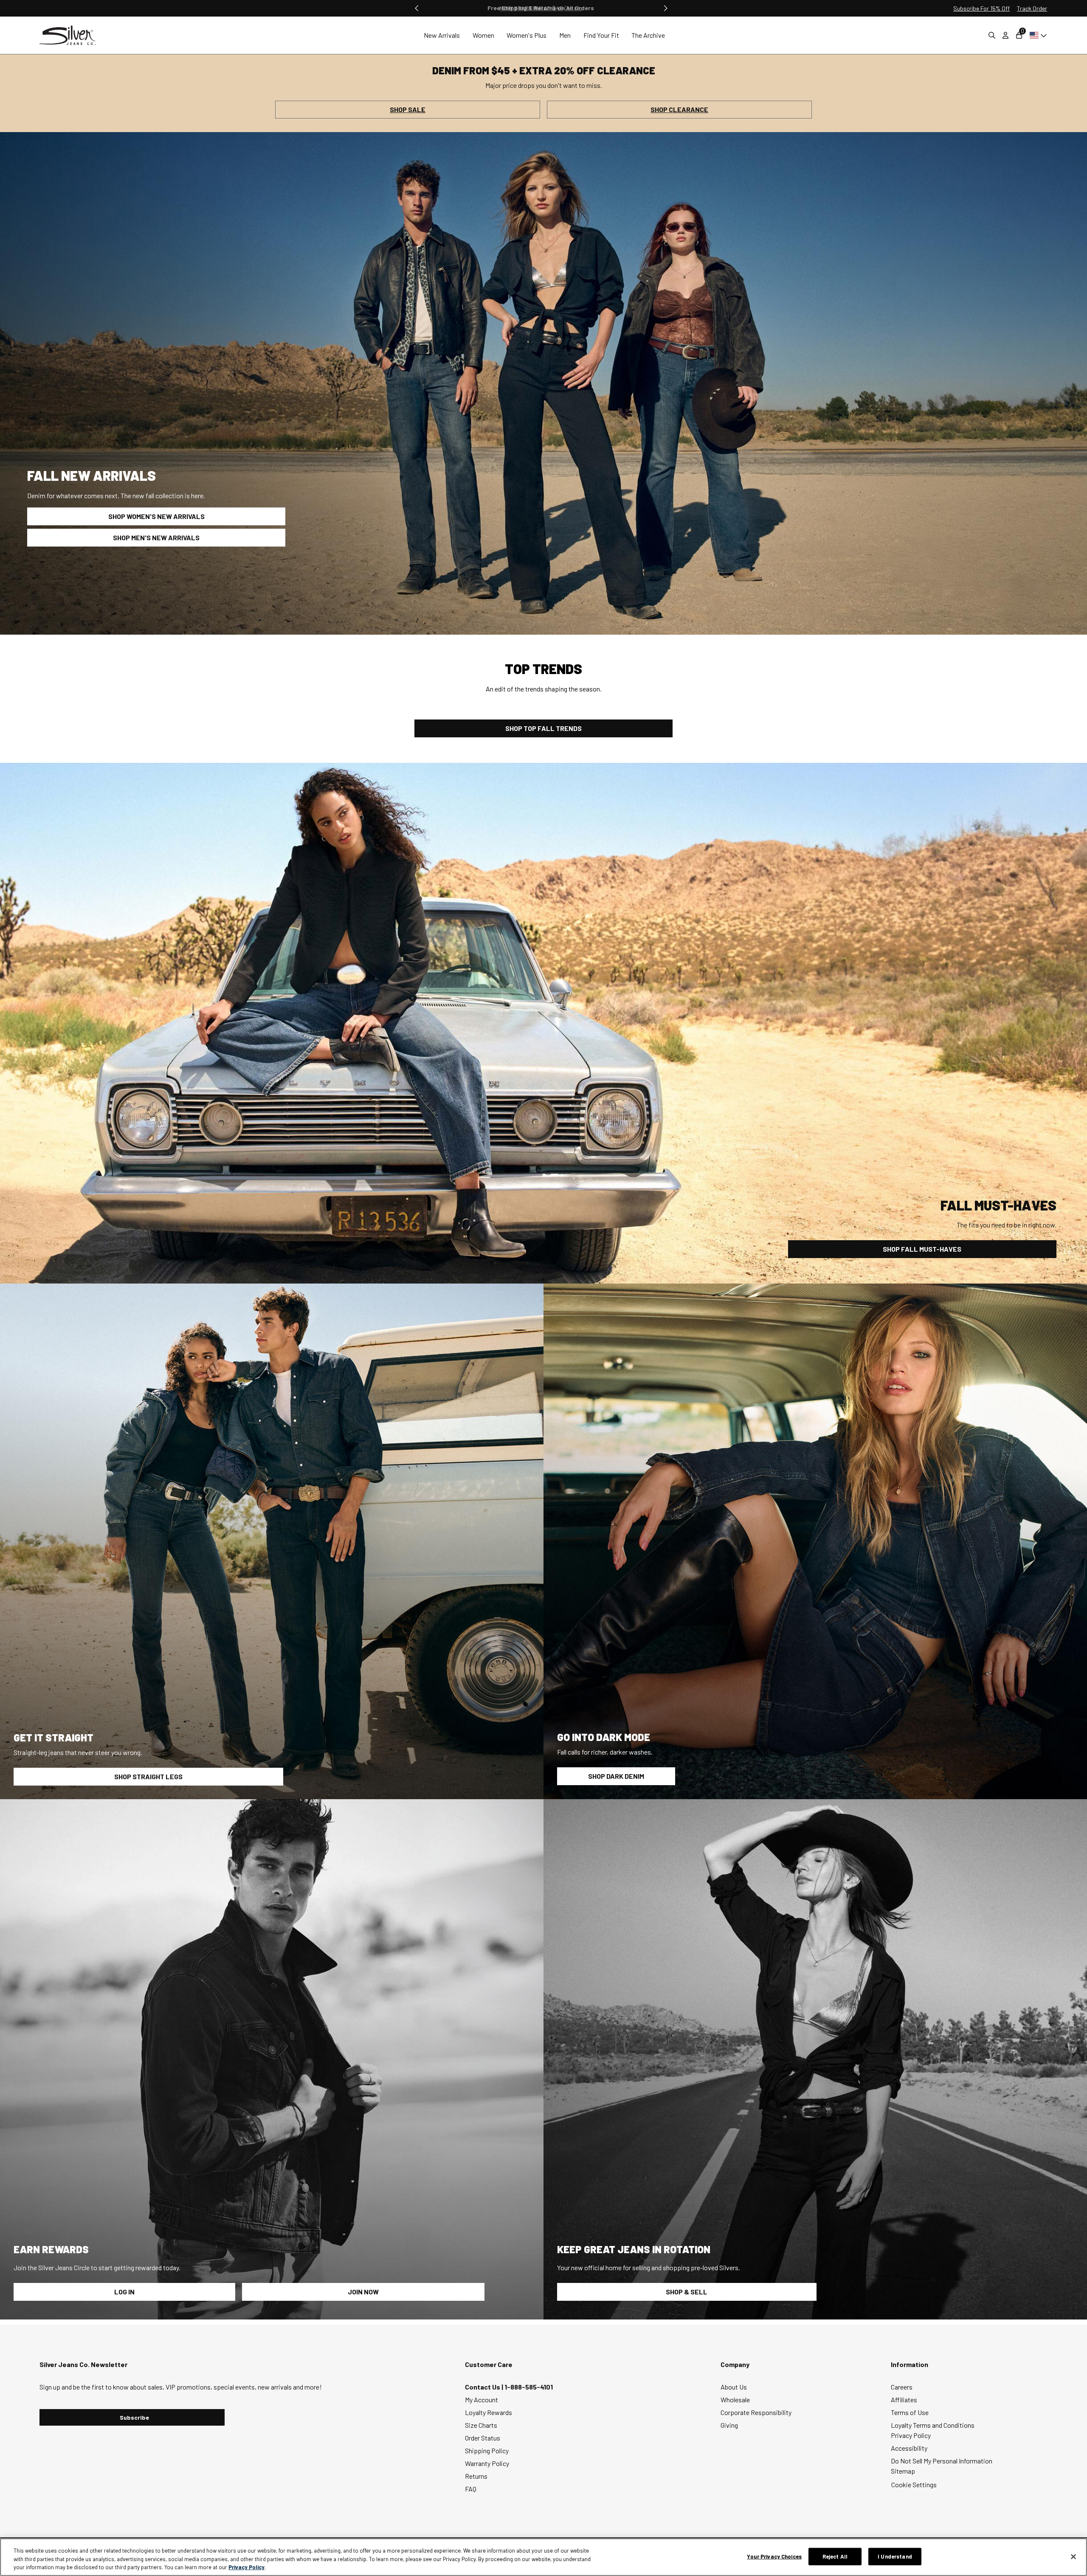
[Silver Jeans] (72, 35)
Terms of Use (910, 2412)
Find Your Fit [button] (601, 35)
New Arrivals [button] (442, 35)
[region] (543, 2557)
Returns (476, 2476)
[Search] (992, 35)
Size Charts (481, 2425)
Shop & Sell (687, 2292)
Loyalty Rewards (489, 2412)
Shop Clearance (679, 109)
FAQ (471, 2489)
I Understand (895, 2556)
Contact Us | (485, 2387)
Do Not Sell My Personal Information (942, 2461)
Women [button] (483, 35)
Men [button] (565, 35)
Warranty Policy (487, 2463)
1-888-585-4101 (529, 2387)
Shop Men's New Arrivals (156, 537)
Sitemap (903, 2471)
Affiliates (904, 2400)
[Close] (1073, 2556)
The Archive (648, 35)
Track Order (1032, 8)
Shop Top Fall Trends (543, 728)
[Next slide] (665, 8)
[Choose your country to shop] (1037, 35)
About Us (734, 2387)
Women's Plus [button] (527, 35)
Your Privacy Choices (774, 2556)
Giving (729, 2425)
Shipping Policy (487, 2450)
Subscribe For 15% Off (981, 8)
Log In (124, 2292)
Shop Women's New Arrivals (156, 516)
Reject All (835, 2556)
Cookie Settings (914, 2484)
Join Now (363, 2292)
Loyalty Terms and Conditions (933, 2425)
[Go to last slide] (417, 8)
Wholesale (735, 2400)
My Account (482, 2400)
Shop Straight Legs (148, 1776)
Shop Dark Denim (616, 1776)
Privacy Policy (911, 2435)
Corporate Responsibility (756, 2412)
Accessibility (909, 2448)
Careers (902, 2387)
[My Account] (1005, 35)
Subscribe (134, 2417)
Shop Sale (408, 109)
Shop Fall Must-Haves (922, 1249)
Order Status (483, 2438)
